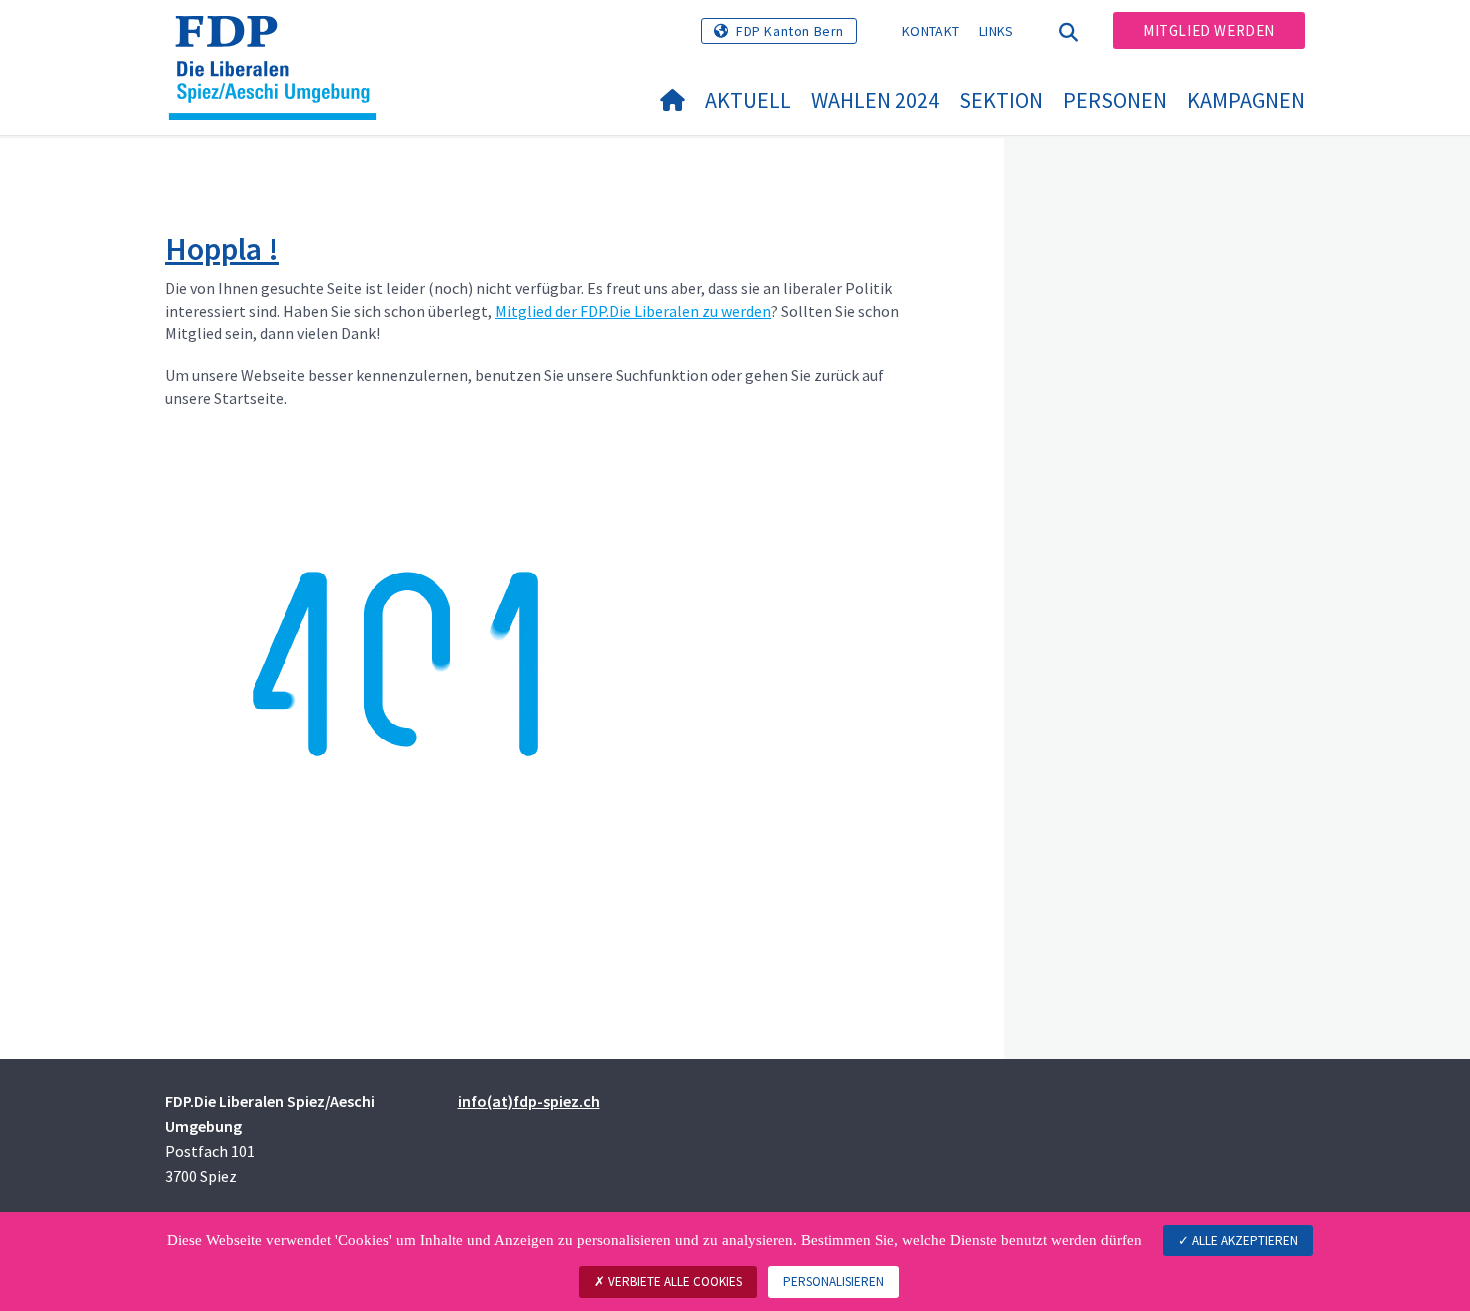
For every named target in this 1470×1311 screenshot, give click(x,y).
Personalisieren (833, 1281)
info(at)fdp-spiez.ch (529, 1101)
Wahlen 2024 (875, 100)
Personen (1115, 100)
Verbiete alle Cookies (673, 1281)
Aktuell (748, 100)
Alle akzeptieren (1243, 1240)
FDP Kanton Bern (790, 31)
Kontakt (930, 31)
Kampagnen (1246, 100)
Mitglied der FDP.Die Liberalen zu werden (633, 311)
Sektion (1001, 100)
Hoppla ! (222, 249)
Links (996, 31)
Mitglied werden (1209, 30)
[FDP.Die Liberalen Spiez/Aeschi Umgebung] (280, 41)
